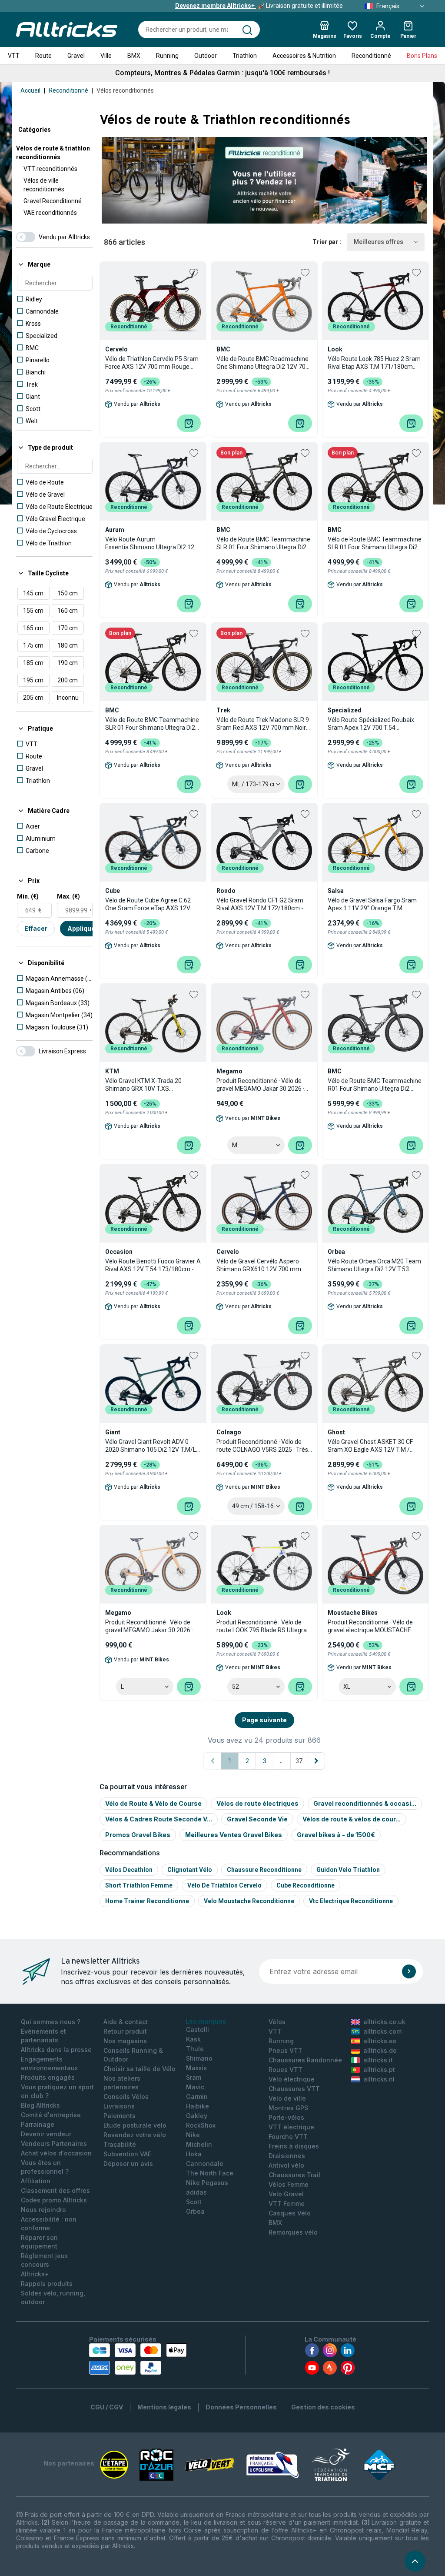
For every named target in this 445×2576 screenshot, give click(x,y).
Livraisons (119, 2106)
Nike (193, 2135)
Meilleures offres (379, 242)
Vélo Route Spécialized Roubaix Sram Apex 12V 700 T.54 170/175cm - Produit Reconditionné (371, 724)
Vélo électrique (292, 2079)
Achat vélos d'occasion (56, 2153)
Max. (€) (68, 896)
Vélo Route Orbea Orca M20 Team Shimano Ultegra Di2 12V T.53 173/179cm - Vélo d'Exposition (374, 1265)
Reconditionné (371, 56)
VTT (14, 56)
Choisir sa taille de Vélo (139, 2069)
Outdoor (206, 56)
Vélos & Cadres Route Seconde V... (159, 1819)
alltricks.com (382, 2031)
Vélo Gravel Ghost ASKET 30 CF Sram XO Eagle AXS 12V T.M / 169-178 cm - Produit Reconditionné (370, 1446)
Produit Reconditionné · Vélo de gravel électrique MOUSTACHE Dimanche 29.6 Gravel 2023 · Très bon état (373, 1626)
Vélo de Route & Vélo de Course (153, 1803)
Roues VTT (286, 2070)
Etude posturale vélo (135, 2125)
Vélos (277, 2022)
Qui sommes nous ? (51, 2022)
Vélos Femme (289, 2184)
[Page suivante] (316, 1761)
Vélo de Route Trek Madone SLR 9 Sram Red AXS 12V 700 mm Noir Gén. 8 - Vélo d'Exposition (263, 724)
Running (167, 56)
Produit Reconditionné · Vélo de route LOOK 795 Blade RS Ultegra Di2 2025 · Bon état (262, 1626)
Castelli (198, 2030)
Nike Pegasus (207, 2183)
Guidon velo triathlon (348, 1870)
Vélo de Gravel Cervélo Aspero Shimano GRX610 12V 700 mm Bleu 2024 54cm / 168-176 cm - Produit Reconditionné (259, 1265)
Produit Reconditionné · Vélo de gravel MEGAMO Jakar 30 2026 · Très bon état (260, 1085)
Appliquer (83, 928)
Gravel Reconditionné (53, 201)
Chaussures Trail (294, 2175)
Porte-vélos (286, 2117)
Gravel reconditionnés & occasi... (365, 1803)
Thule (195, 2049)
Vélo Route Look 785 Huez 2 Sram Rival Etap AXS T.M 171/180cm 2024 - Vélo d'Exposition (374, 363)
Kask (193, 2039)
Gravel (76, 56)
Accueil (30, 90)
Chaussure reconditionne (264, 1870)
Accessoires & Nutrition (304, 56)
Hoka (194, 2154)
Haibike (198, 2106)
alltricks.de (380, 2050)
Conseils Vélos (126, 2097)
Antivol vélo (286, 2165)
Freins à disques (294, 2146)
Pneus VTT (286, 2050)
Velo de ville (287, 2098)
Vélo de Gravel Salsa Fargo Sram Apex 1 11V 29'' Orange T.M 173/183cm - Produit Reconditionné (372, 904)
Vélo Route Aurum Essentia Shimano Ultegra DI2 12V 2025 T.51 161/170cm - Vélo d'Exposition (152, 543)
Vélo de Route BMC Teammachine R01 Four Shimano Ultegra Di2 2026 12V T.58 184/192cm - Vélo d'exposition (375, 1085)
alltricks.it (378, 2060)
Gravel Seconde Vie (257, 1819)
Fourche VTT (288, 2137)
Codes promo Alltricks (54, 2200)
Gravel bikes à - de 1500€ (336, 1835)
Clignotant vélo (190, 1870)
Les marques (206, 2021)
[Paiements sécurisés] (138, 2359)
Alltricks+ (35, 2274)
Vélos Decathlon (129, 1870)
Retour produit (125, 2031)
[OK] (409, 1971)
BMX (134, 56)
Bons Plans (422, 56)
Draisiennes (287, 2156)
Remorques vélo (293, 2232)
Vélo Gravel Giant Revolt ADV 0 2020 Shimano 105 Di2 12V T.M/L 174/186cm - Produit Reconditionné (151, 1446)
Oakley (197, 2116)
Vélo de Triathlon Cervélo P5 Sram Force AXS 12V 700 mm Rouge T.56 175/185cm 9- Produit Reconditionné (152, 363)
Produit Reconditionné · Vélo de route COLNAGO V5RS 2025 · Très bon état (262, 1446)
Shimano (199, 2058)
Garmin (197, 2097)
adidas (196, 2192)
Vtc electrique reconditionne (351, 1901)
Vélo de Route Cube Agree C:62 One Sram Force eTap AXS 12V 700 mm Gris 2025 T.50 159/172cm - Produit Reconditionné (148, 904)
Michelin (199, 2144)
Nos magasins (125, 2041)
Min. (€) (28, 896)
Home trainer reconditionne (147, 1901)
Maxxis (196, 2068)
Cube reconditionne (306, 1885)
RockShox (201, 2125)
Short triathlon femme (139, 1885)
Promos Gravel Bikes (138, 1835)
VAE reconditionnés (50, 213)
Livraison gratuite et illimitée (259, 6)
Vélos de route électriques (257, 1803)
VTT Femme (287, 2203)
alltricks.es (380, 2041)
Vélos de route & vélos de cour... (352, 1819)
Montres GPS (288, 2108)
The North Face (210, 2173)
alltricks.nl (379, 2079)
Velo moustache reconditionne (249, 1901)
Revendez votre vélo (135, 2135)
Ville (106, 56)
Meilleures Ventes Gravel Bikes (234, 1835)
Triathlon (245, 56)
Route (43, 56)
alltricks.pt (379, 2070)
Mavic (195, 2087)
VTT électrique (291, 2127)
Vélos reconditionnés (125, 90)
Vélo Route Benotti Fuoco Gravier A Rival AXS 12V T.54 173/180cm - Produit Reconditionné (153, 1265)
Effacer (36, 928)
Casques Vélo (290, 2213)
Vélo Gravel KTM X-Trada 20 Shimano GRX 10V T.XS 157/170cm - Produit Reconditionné (143, 1085)
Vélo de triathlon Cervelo (224, 1885)
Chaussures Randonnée (305, 2060)
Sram (194, 2077)
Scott (194, 2202)
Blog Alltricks (40, 2105)
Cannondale (205, 2163)
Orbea (195, 2211)
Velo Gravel (286, 2194)
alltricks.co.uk (384, 2022)
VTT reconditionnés (50, 169)
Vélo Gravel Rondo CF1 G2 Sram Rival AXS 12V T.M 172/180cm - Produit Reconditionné (260, 904)
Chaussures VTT (294, 2089)
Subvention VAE (127, 2154)
